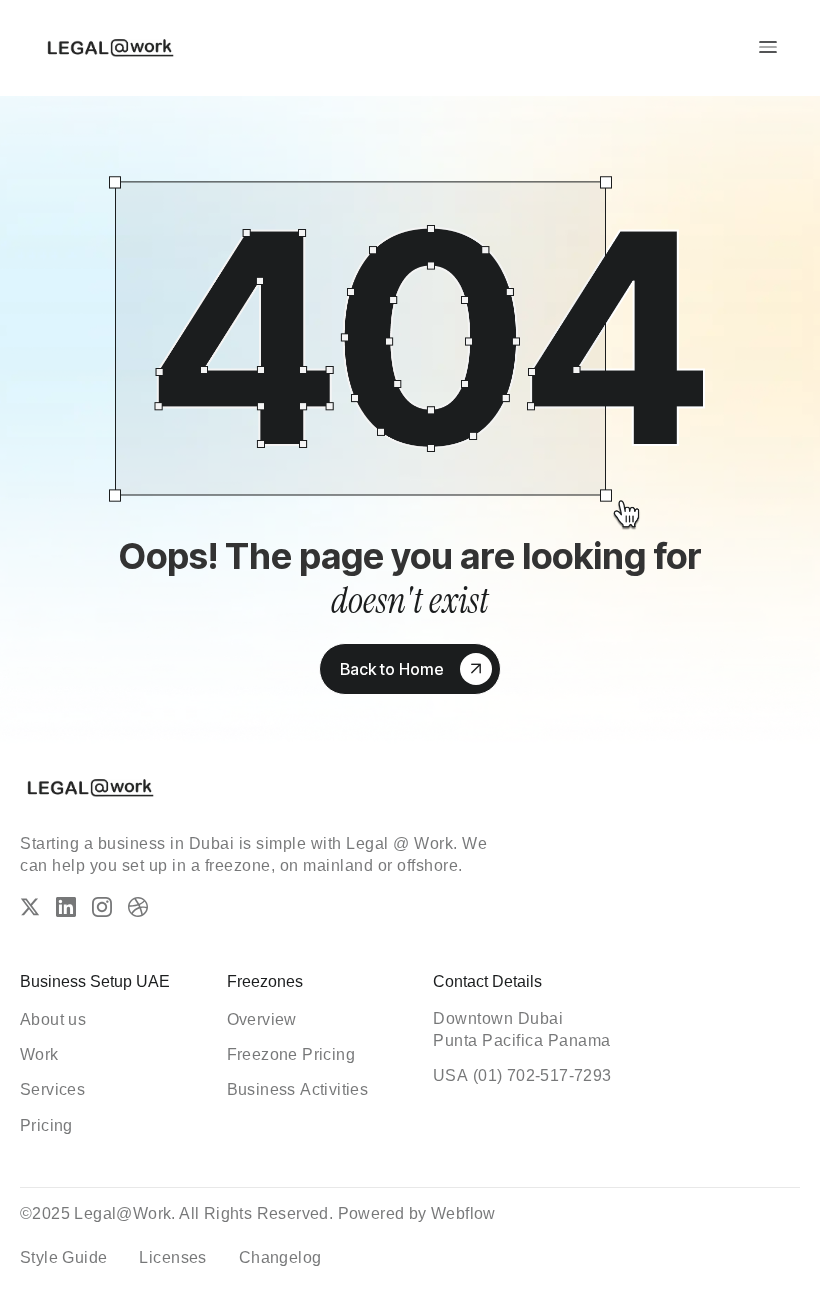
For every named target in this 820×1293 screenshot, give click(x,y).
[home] (110, 47)
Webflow (463, 1213)
